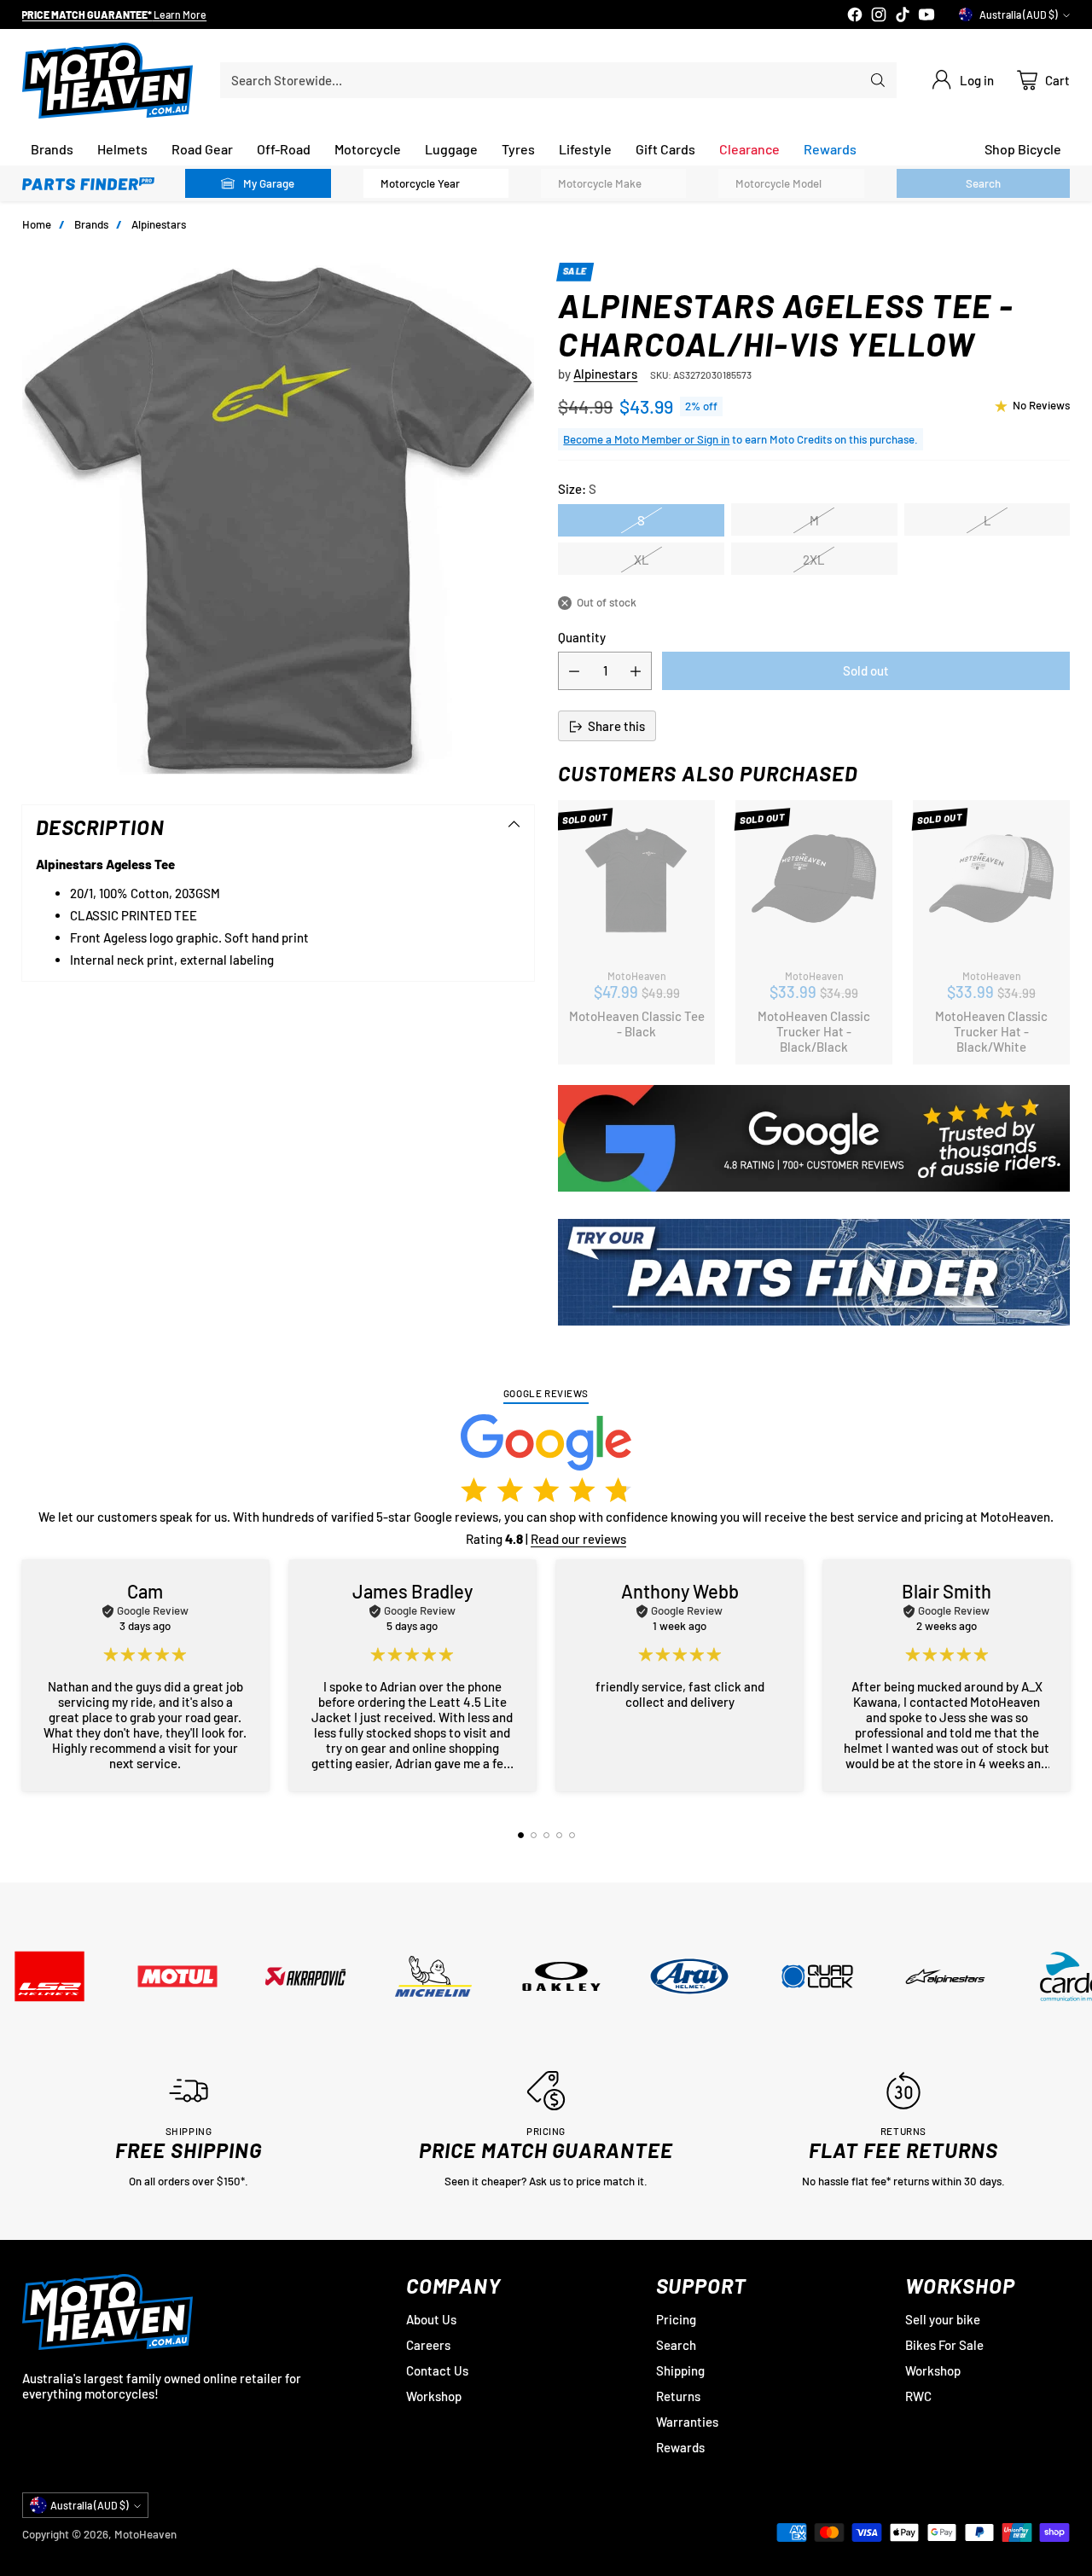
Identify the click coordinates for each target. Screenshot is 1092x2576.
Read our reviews (578, 1539)
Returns (678, 2396)
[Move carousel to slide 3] (546, 1835)
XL (642, 560)
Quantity (582, 638)
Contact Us (437, 2370)
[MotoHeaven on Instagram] (879, 16)
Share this (616, 727)
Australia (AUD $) (1019, 15)
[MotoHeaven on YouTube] (926, 16)
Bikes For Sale (944, 2345)
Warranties (687, 2422)
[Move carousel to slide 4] (559, 1835)
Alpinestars (159, 224)
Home (37, 224)
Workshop (434, 2396)
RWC (918, 2396)
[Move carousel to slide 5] (572, 1835)
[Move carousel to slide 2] (534, 1835)
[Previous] (26, 1675)
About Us (431, 2319)
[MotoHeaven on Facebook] (855, 16)
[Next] (1066, 1675)
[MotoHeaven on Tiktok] (903, 16)
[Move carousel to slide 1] (521, 1835)
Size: (577, 490)
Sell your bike (943, 2319)
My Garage (269, 183)
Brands (91, 224)
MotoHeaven (145, 2534)
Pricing (676, 2319)
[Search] (878, 80)
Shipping (680, 2370)
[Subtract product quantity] (574, 672)
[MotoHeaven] (107, 81)
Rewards (680, 2447)
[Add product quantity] (636, 672)
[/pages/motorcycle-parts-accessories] (814, 1272)
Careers (428, 2345)
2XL (814, 560)
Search (676, 2345)
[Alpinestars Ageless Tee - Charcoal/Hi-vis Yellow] (278, 519)
